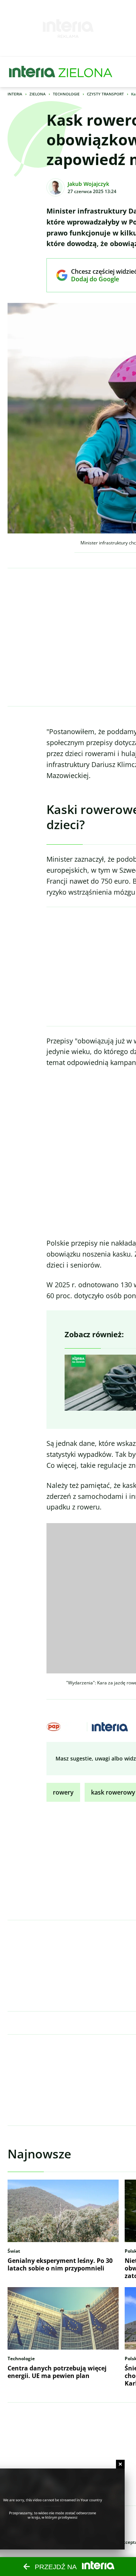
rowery (63, 1792)
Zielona (38, 94)
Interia (15, 94)
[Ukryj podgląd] (120, 2464)
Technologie (66, 94)
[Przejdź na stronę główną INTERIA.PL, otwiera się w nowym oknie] (32, 72)
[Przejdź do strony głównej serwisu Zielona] (85, 72)
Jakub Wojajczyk (88, 184)
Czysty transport (105, 94)
